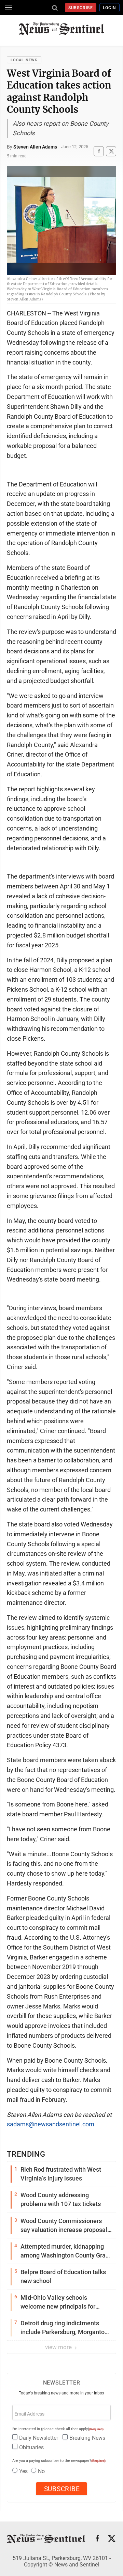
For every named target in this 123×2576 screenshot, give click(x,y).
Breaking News (87, 2438)
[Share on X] (111, 151)
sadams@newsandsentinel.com (51, 2124)
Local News (24, 60)
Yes (23, 2471)
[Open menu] (9, 7)
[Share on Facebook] (99, 151)
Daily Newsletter (39, 2438)
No (41, 2471)
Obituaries (31, 2447)
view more (59, 2347)
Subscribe (81, 8)
